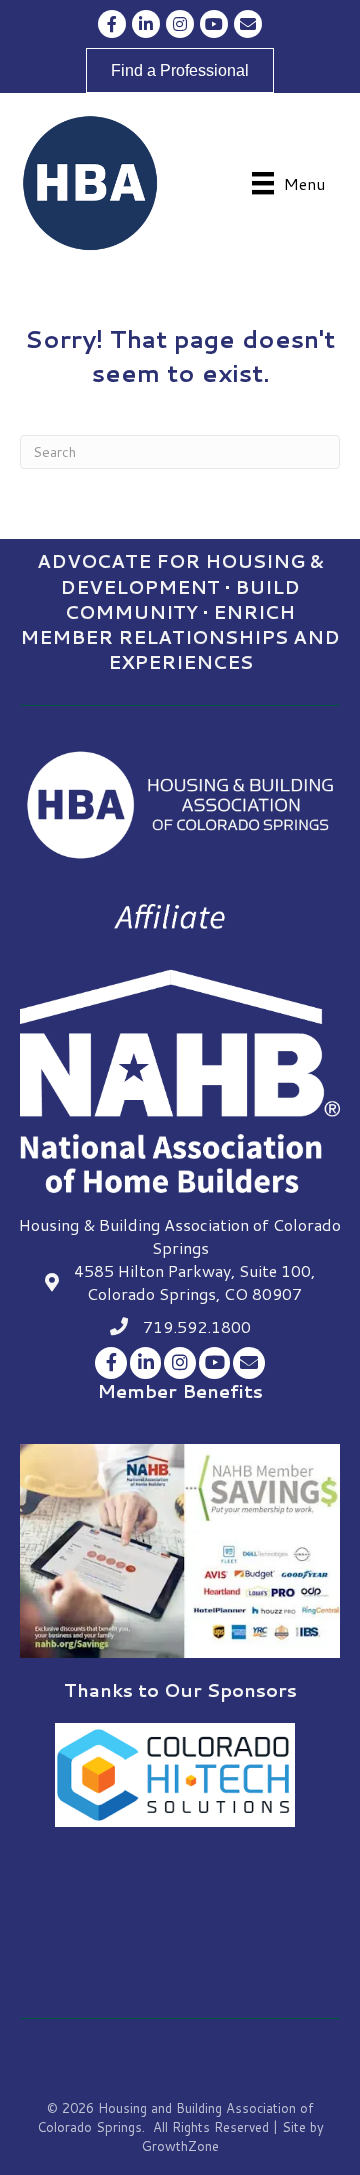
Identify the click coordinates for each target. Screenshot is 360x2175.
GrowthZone (180, 2146)
